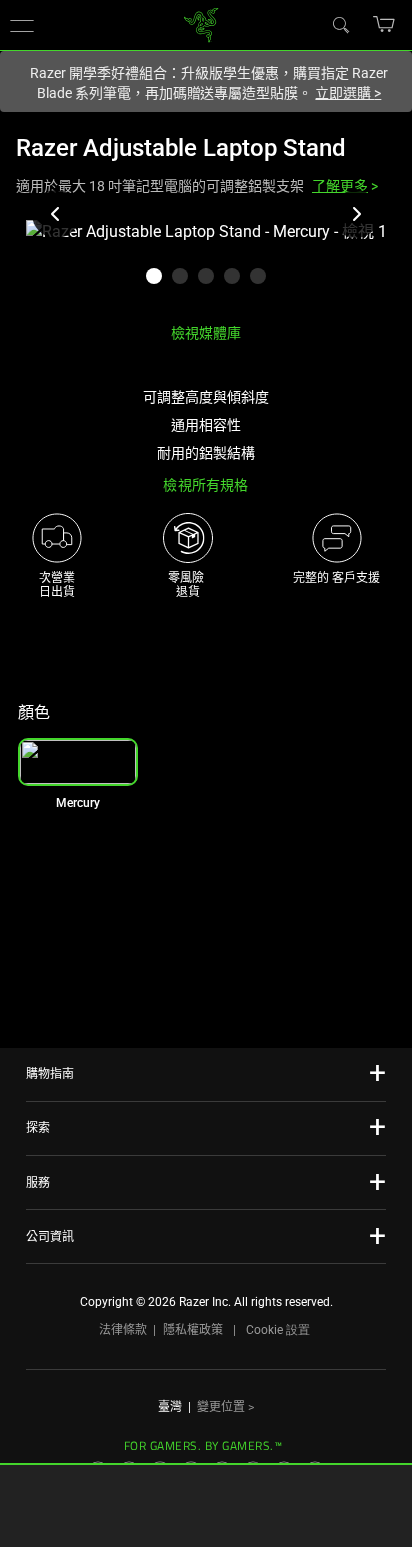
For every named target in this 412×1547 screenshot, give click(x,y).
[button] (384, 24)
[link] (201, 23)
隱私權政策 (193, 1330)
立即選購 (348, 93)
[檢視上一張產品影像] (56, 214)
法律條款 (123, 1330)
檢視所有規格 (205, 485)
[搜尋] (340, 24)
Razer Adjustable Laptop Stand (181, 148)
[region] (206, 263)
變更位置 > (225, 1407)
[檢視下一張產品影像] (356, 214)
